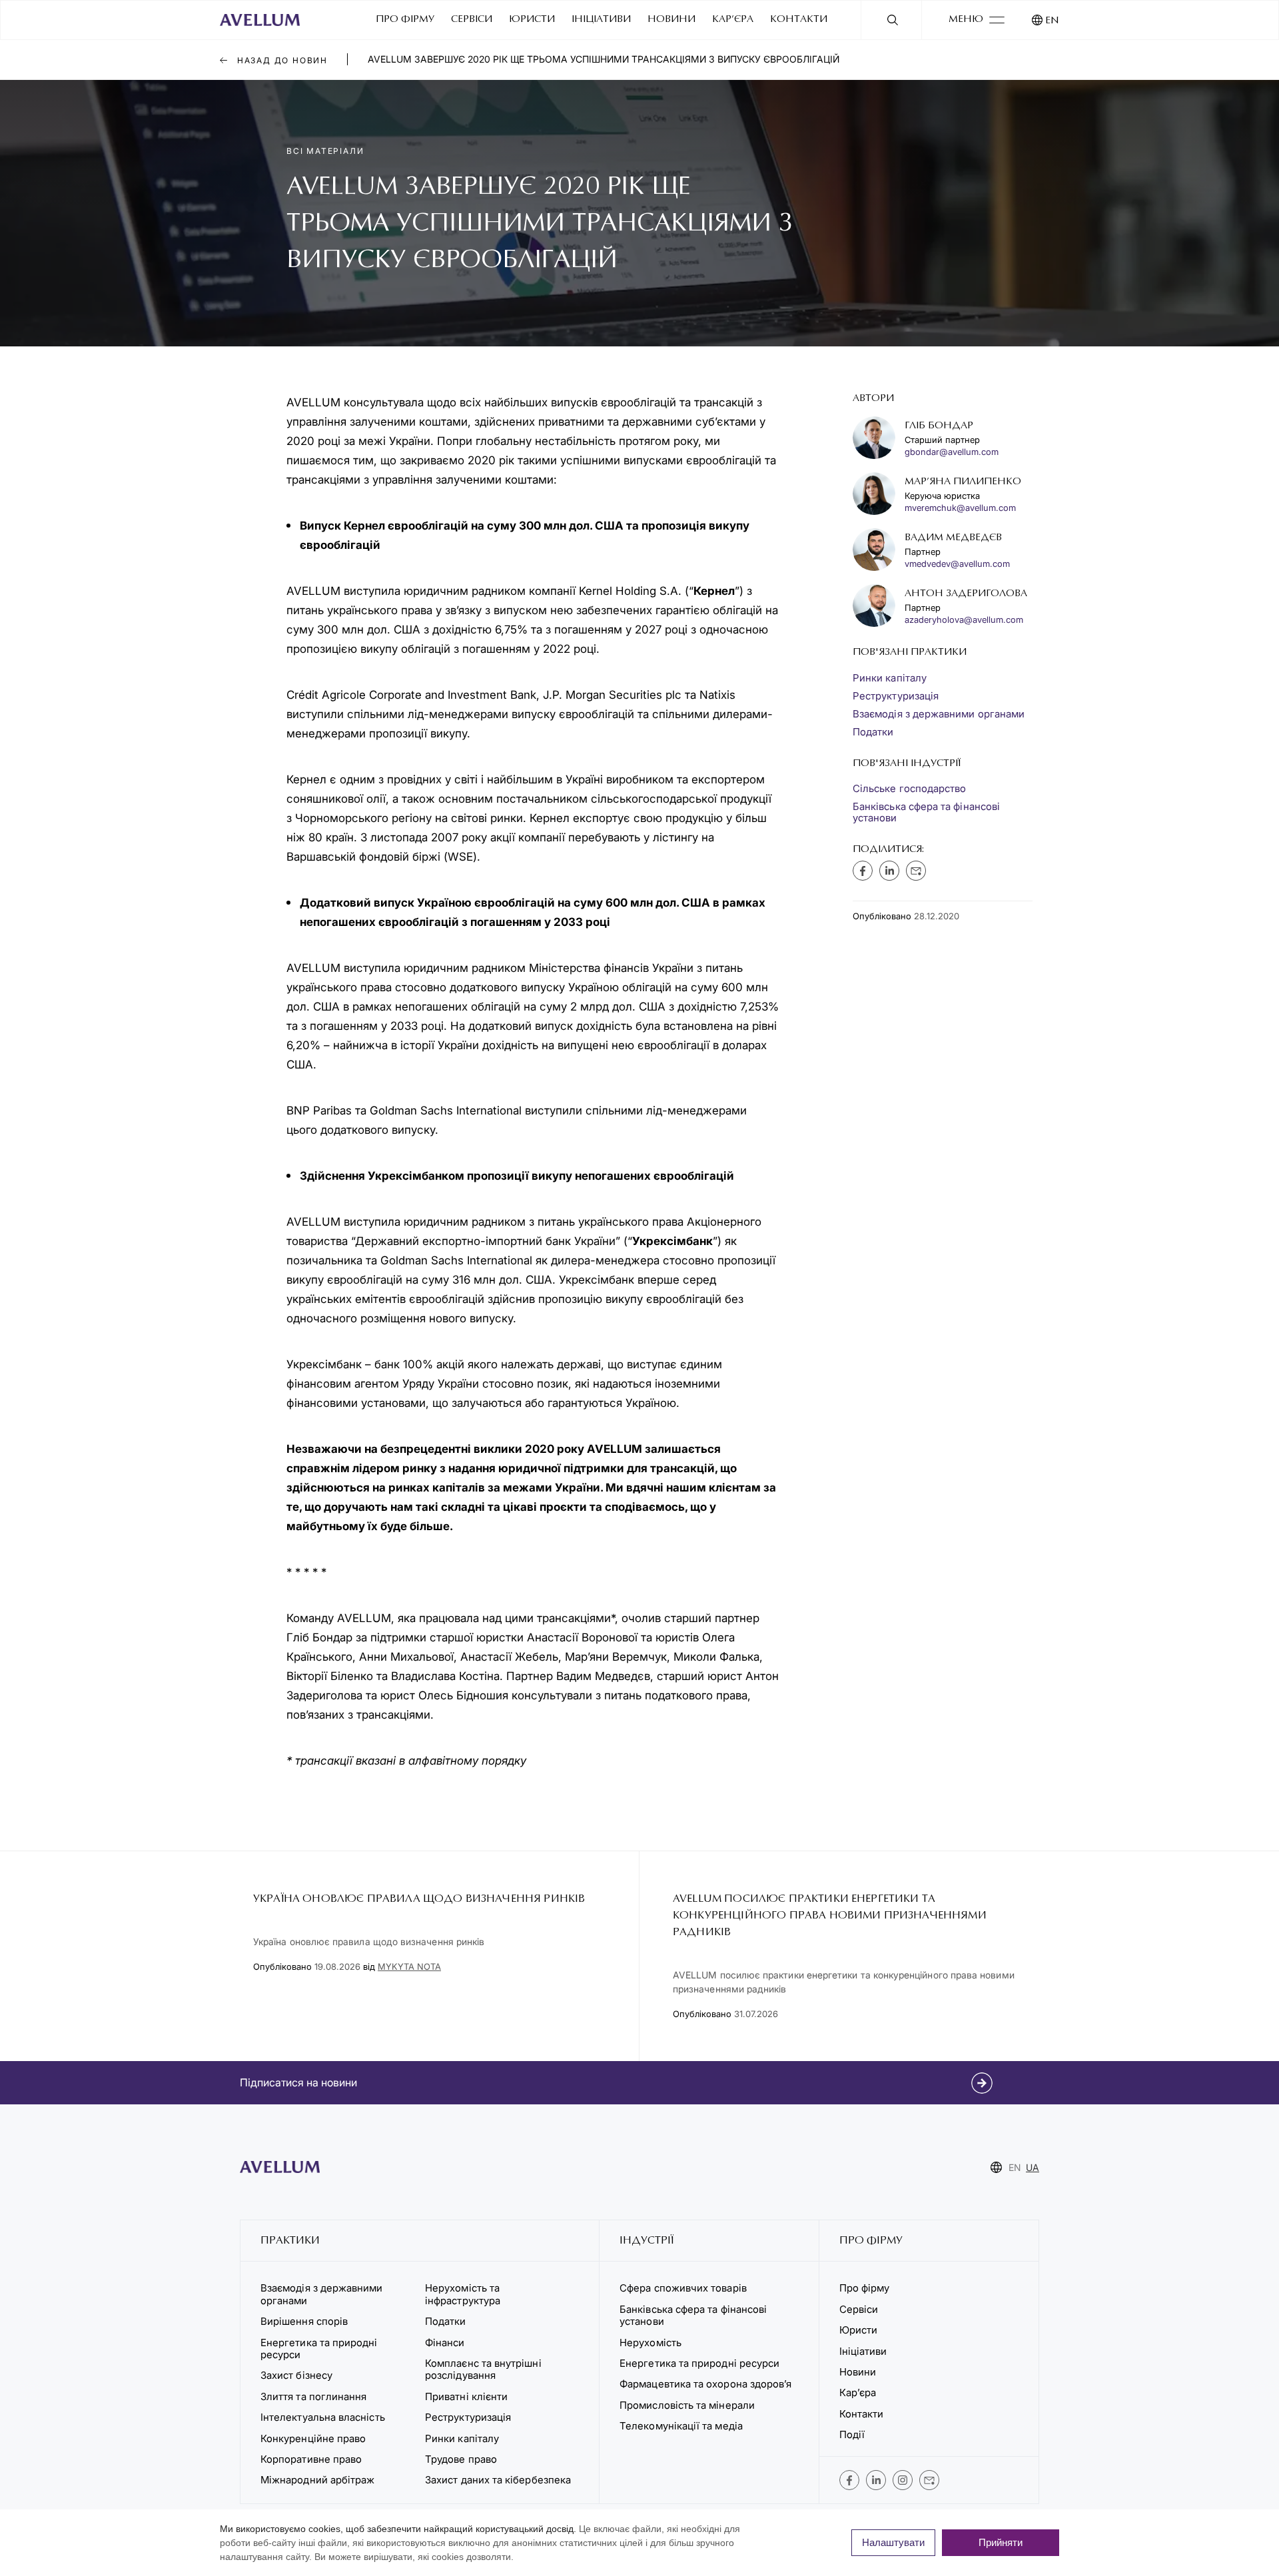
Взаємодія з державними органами (939, 714)
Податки (873, 732)
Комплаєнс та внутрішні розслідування (483, 2369)
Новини (671, 20)
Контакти (799, 20)
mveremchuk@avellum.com (960, 508)
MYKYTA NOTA (409, 1966)
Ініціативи (601, 20)
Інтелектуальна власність (323, 2417)
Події (852, 2434)
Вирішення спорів (304, 2321)
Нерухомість (650, 2343)
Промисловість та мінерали (687, 2405)
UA (1033, 2167)
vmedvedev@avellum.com (957, 564)
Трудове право (461, 2459)
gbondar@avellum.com (952, 452)
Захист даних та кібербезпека (498, 2480)
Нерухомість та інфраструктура (464, 2294)
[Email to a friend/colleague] (916, 871)
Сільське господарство (909, 788)
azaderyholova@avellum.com (964, 620)
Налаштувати (893, 2542)
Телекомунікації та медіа (681, 2426)
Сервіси (472, 20)
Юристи (532, 20)
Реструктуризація (896, 696)
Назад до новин (281, 60)
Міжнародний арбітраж (317, 2480)
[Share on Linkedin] (889, 871)
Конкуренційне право (313, 2438)
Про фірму (405, 20)
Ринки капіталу (890, 678)
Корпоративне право (311, 2459)
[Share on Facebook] (863, 871)
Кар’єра (733, 20)
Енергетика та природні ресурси (319, 2349)
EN (1052, 21)
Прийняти (1001, 2542)
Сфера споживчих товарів (683, 2288)
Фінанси (445, 2343)
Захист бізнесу (296, 2375)
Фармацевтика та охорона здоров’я (705, 2384)
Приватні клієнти (466, 2396)
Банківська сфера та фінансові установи (926, 812)
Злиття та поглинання (313, 2396)
